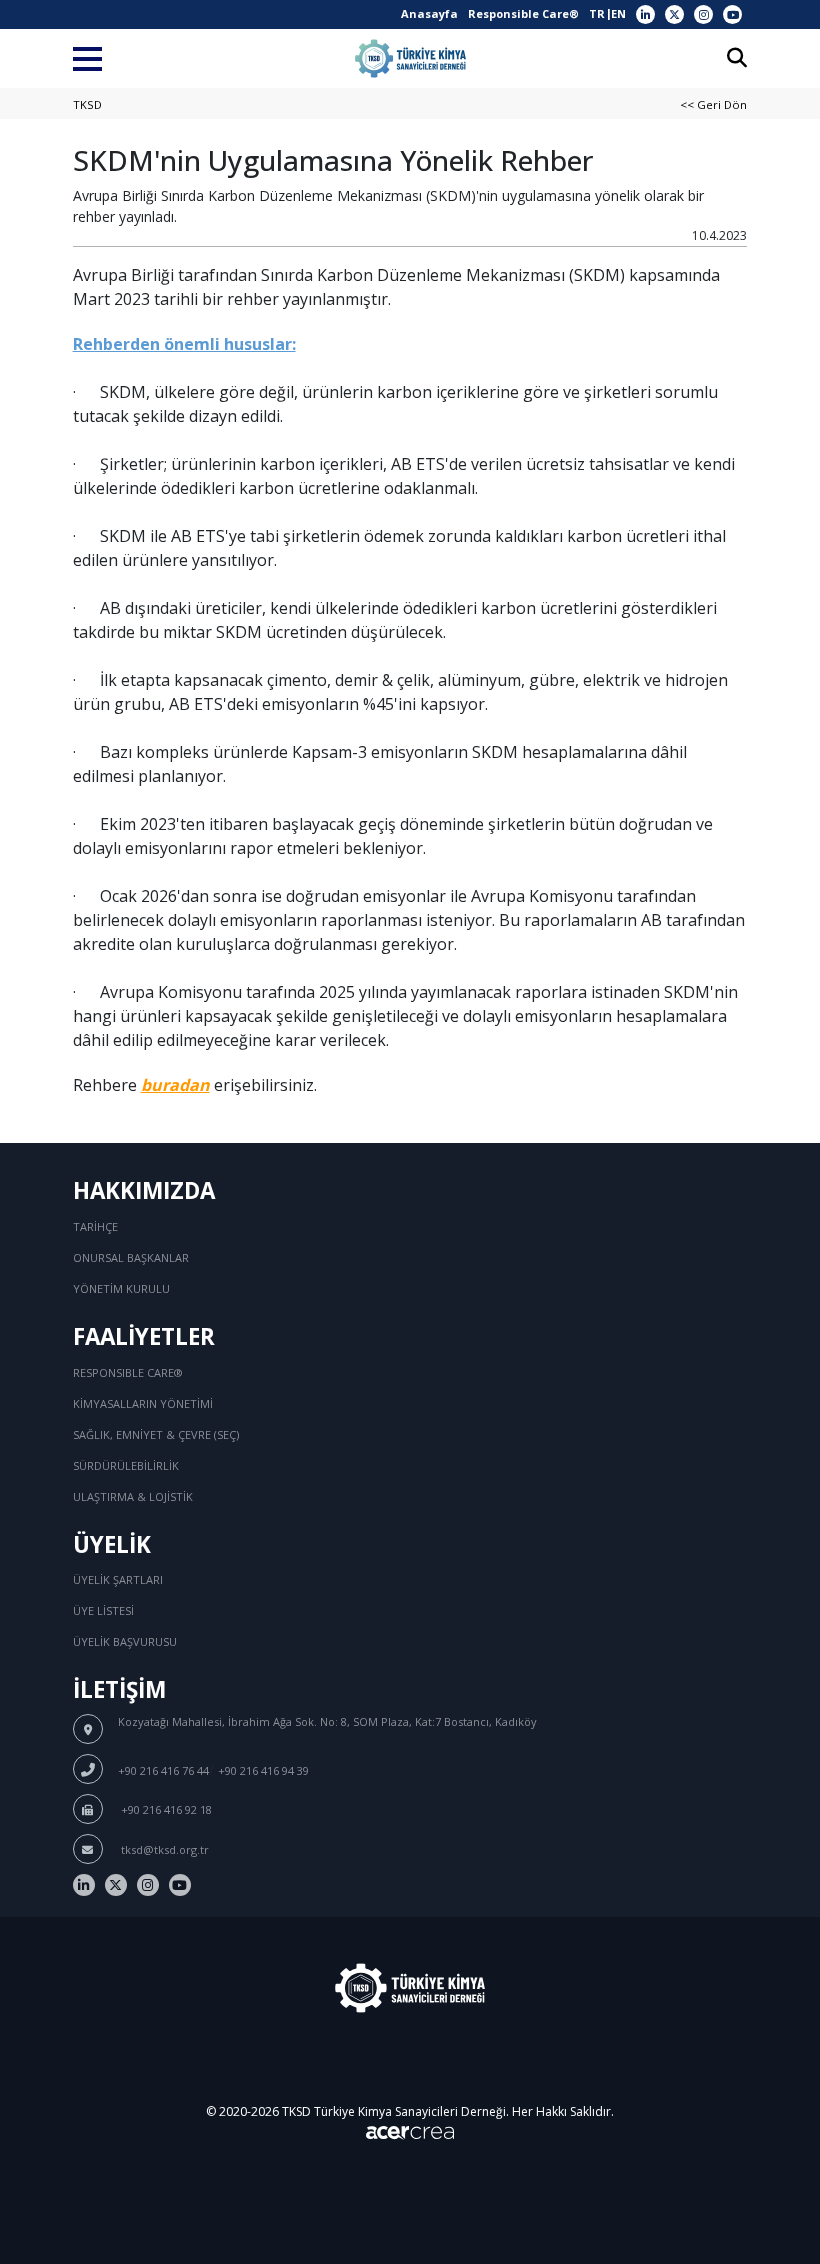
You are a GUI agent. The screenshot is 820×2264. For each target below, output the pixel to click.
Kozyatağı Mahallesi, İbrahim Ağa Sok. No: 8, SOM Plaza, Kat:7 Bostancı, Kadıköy (327, 1721)
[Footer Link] (84, 1885)
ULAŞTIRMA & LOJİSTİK (133, 1496)
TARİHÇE (95, 1226)
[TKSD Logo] (410, 58)
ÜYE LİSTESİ (103, 1610)
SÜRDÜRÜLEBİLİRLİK (126, 1465)
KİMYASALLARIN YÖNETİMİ (143, 1403)
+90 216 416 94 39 (263, 1770)
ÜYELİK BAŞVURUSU (125, 1641)
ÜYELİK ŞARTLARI (118, 1579)
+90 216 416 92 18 (165, 1809)
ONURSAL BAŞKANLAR (131, 1257)
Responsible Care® (523, 13)
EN (618, 13)
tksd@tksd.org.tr (163, 1849)
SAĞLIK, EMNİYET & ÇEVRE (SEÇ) (156, 1434)
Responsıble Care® (128, 1372)
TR (597, 13)
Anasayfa (429, 13)
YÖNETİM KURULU (121, 1288)
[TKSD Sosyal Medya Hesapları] (645, 14)
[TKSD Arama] (737, 59)
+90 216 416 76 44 (163, 1770)
